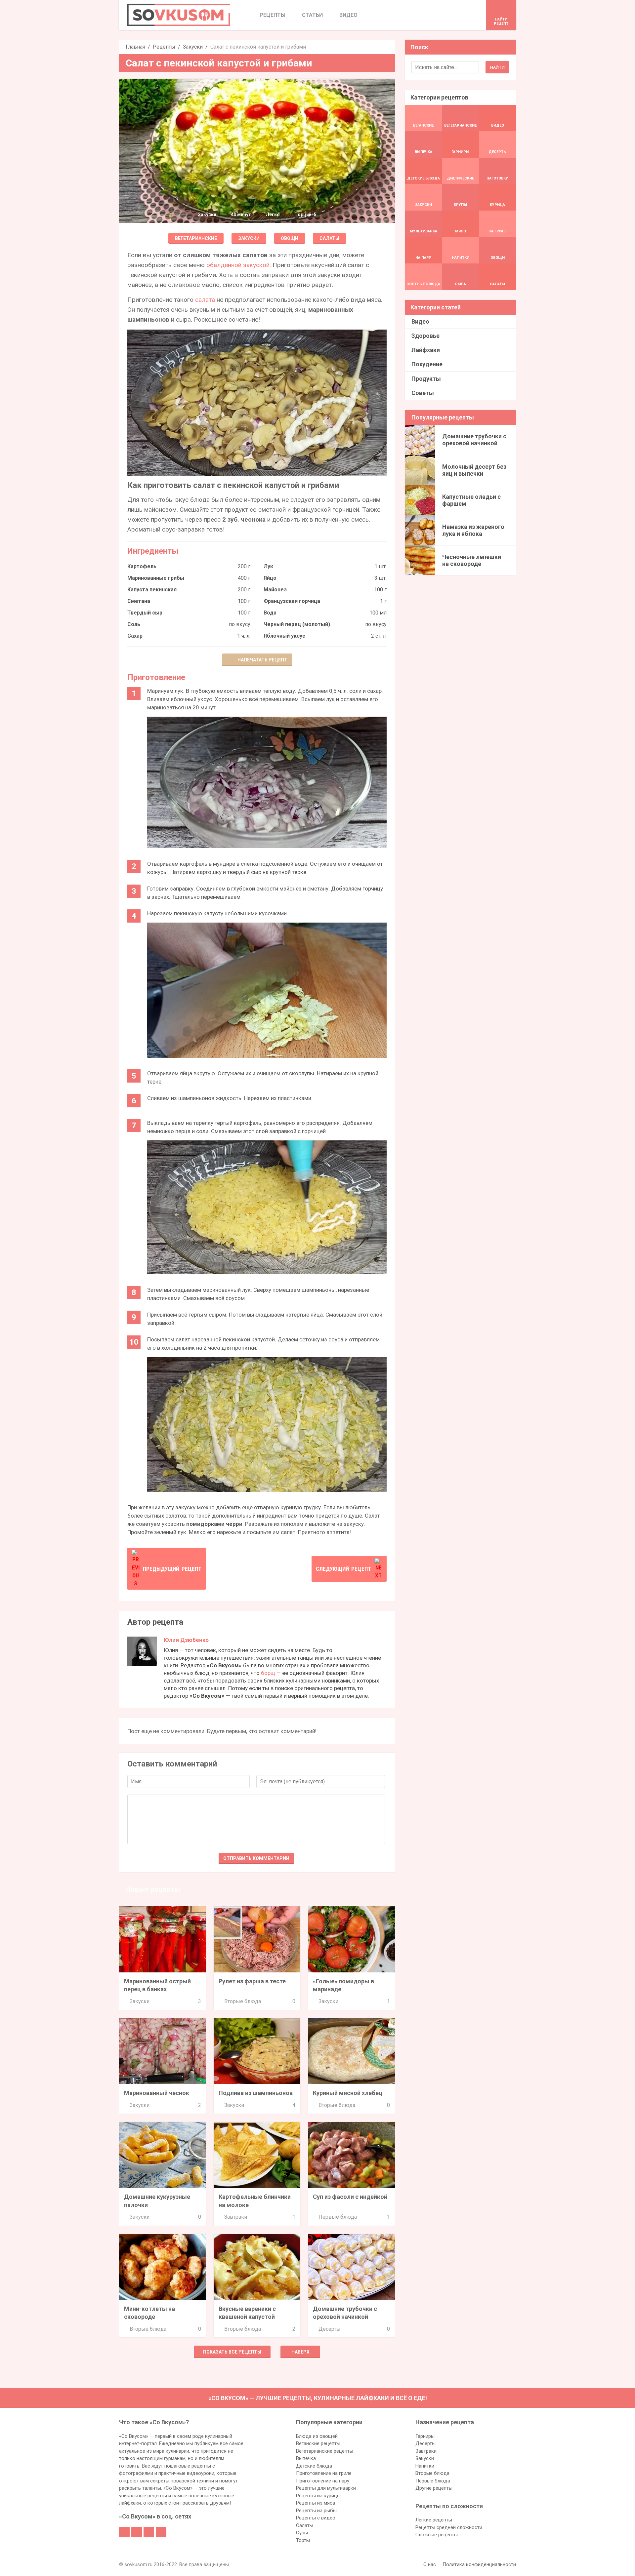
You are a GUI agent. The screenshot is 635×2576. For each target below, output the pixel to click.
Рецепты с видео (316, 2518)
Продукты (426, 379)
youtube (161, 2532)
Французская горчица (292, 601)
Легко (273, 215)
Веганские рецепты (318, 2443)
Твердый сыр (145, 613)
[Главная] (179, 15)
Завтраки (236, 2217)
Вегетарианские (196, 238)
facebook (124, 2532)
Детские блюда (314, 2466)
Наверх (300, 2352)
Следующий (343, 1569)
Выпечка (306, 2458)
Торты (303, 2540)
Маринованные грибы (156, 578)
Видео (420, 321)
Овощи (290, 238)
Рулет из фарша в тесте (252, 1981)
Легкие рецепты (434, 2520)
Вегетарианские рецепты (325, 2451)
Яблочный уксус (284, 636)
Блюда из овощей (317, 2436)
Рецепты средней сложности (449, 2527)
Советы (423, 393)
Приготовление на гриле (324, 2473)
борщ (268, 1673)
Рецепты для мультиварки (326, 2488)
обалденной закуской (238, 265)
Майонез (275, 590)
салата (205, 300)
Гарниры (425, 2436)
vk (137, 2532)
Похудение (427, 364)
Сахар (135, 636)
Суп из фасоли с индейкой (350, 2197)
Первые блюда (338, 2217)
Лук (268, 566)
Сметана (139, 601)
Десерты (330, 2329)
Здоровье (425, 336)
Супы (302, 2533)
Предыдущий (172, 1569)
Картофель (142, 566)
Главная (135, 47)
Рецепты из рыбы (316, 2511)
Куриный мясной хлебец (348, 2093)
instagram (149, 2532)
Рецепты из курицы (318, 2496)
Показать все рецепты (232, 2352)
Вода (270, 613)
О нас (430, 2564)
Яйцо (270, 578)
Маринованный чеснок (157, 2093)
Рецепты (164, 47)
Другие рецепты (434, 2488)
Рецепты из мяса (316, 2503)
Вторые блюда (243, 2001)
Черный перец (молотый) (297, 624)
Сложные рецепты (437, 2535)
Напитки (425, 2466)
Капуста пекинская (152, 590)
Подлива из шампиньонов (256, 2093)
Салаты (329, 238)
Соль (134, 624)
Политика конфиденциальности (479, 2564)
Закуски (193, 47)
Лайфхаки (426, 350)
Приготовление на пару (323, 2481)
